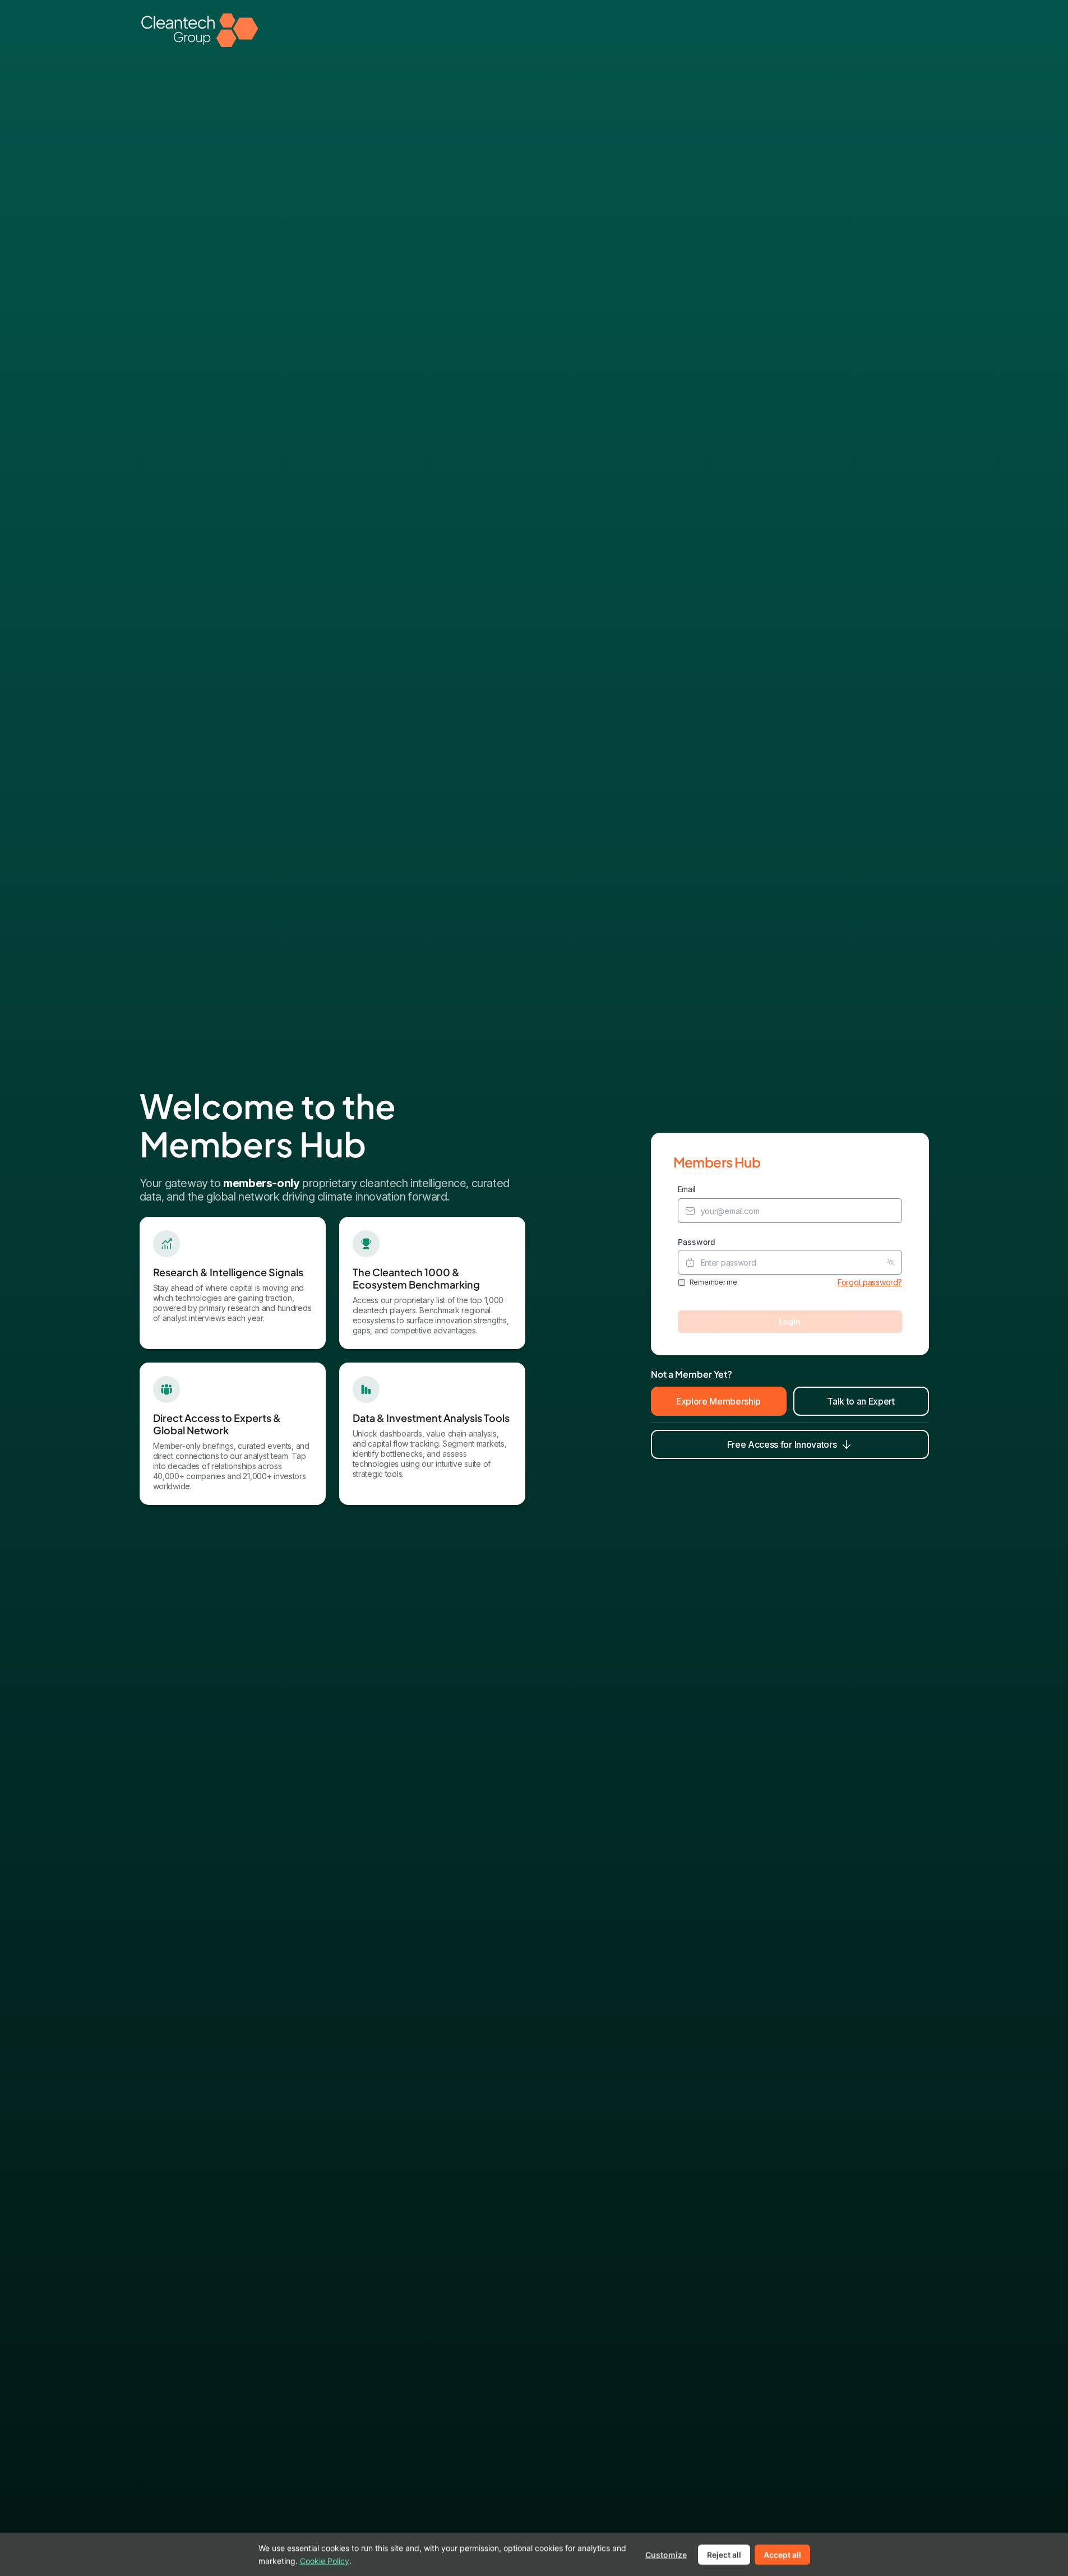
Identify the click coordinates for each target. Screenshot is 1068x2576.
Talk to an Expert (861, 1401)
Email (687, 1189)
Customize (666, 2554)
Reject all (724, 2554)
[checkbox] (682, 1282)
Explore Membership (718, 1401)
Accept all (782, 2554)
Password (697, 1242)
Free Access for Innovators (782, 1444)
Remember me (713, 1282)
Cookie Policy (325, 2560)
